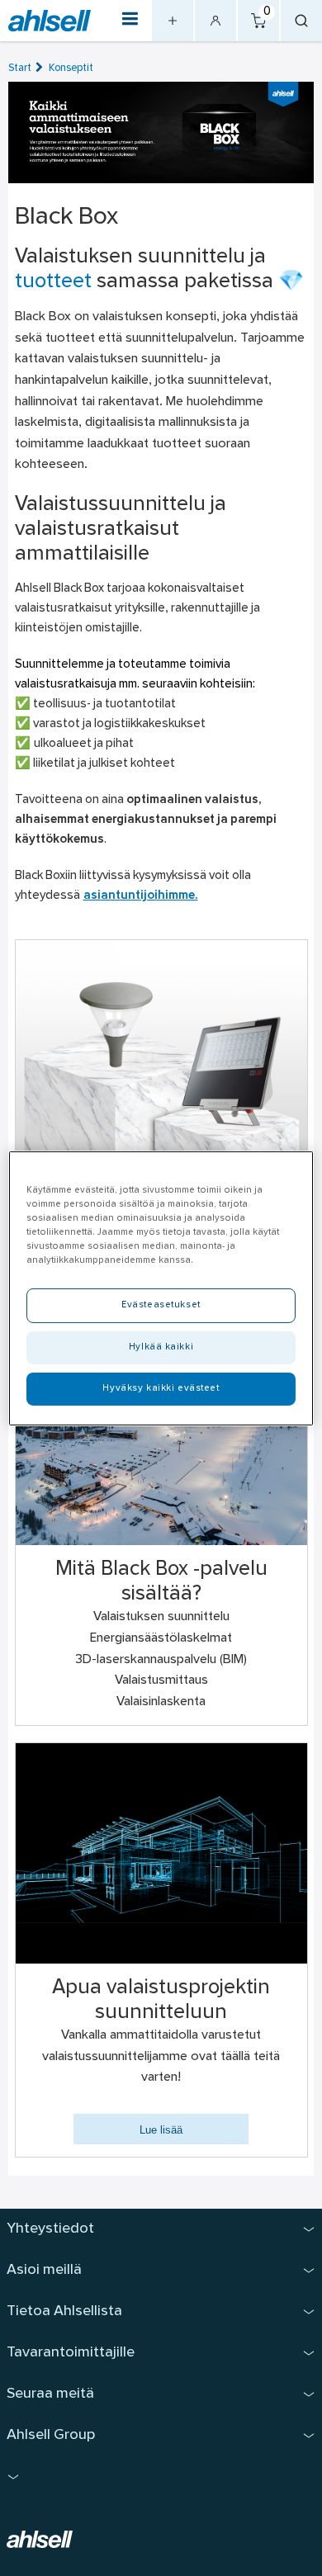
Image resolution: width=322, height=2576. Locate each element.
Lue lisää (161, 2130)
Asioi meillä (44, 2270)
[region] (161, 1288)
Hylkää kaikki (161, 1347)
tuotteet (53, 282)
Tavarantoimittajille (71, 2353)
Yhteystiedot (50, 2229)
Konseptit (71, 68)
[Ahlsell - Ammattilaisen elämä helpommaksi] (50, 21)
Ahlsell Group (51, 2435)
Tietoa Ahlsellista (64, 2311)
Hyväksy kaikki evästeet (161, 1388)
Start (20, 68)
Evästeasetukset (161, 1305)
